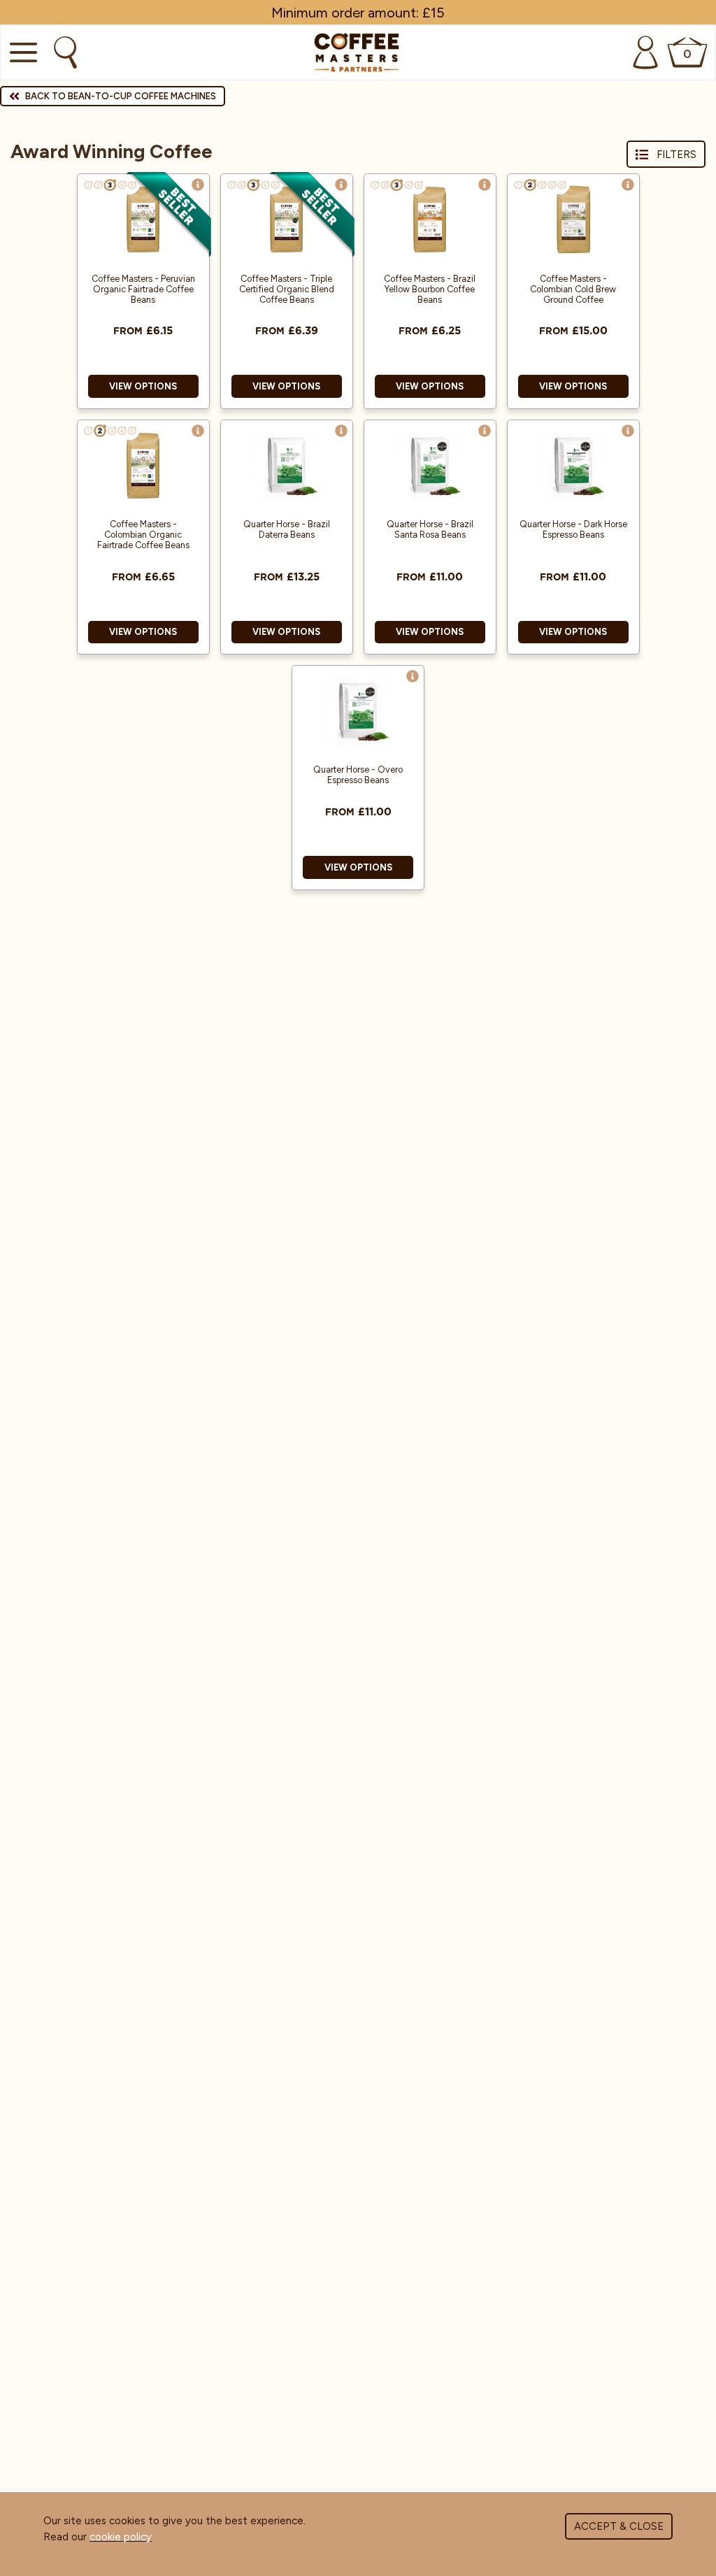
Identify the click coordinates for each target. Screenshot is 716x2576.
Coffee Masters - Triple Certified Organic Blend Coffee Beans (287, 289)
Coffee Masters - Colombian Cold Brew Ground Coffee (573, 289)
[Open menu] (22, 52)
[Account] (645, 52)
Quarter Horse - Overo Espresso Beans (358, 775)
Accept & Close (619, 2526)
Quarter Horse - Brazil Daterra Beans (287, 529)
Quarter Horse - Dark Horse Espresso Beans (573, 529)
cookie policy (121, 2537)
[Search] (64, 52)
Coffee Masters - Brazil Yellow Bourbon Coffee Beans (430, 289)
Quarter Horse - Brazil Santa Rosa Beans (430, 529)
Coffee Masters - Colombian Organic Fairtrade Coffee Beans (143, 535)
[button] (198, 185)
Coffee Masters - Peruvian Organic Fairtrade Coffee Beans (143, 289)
